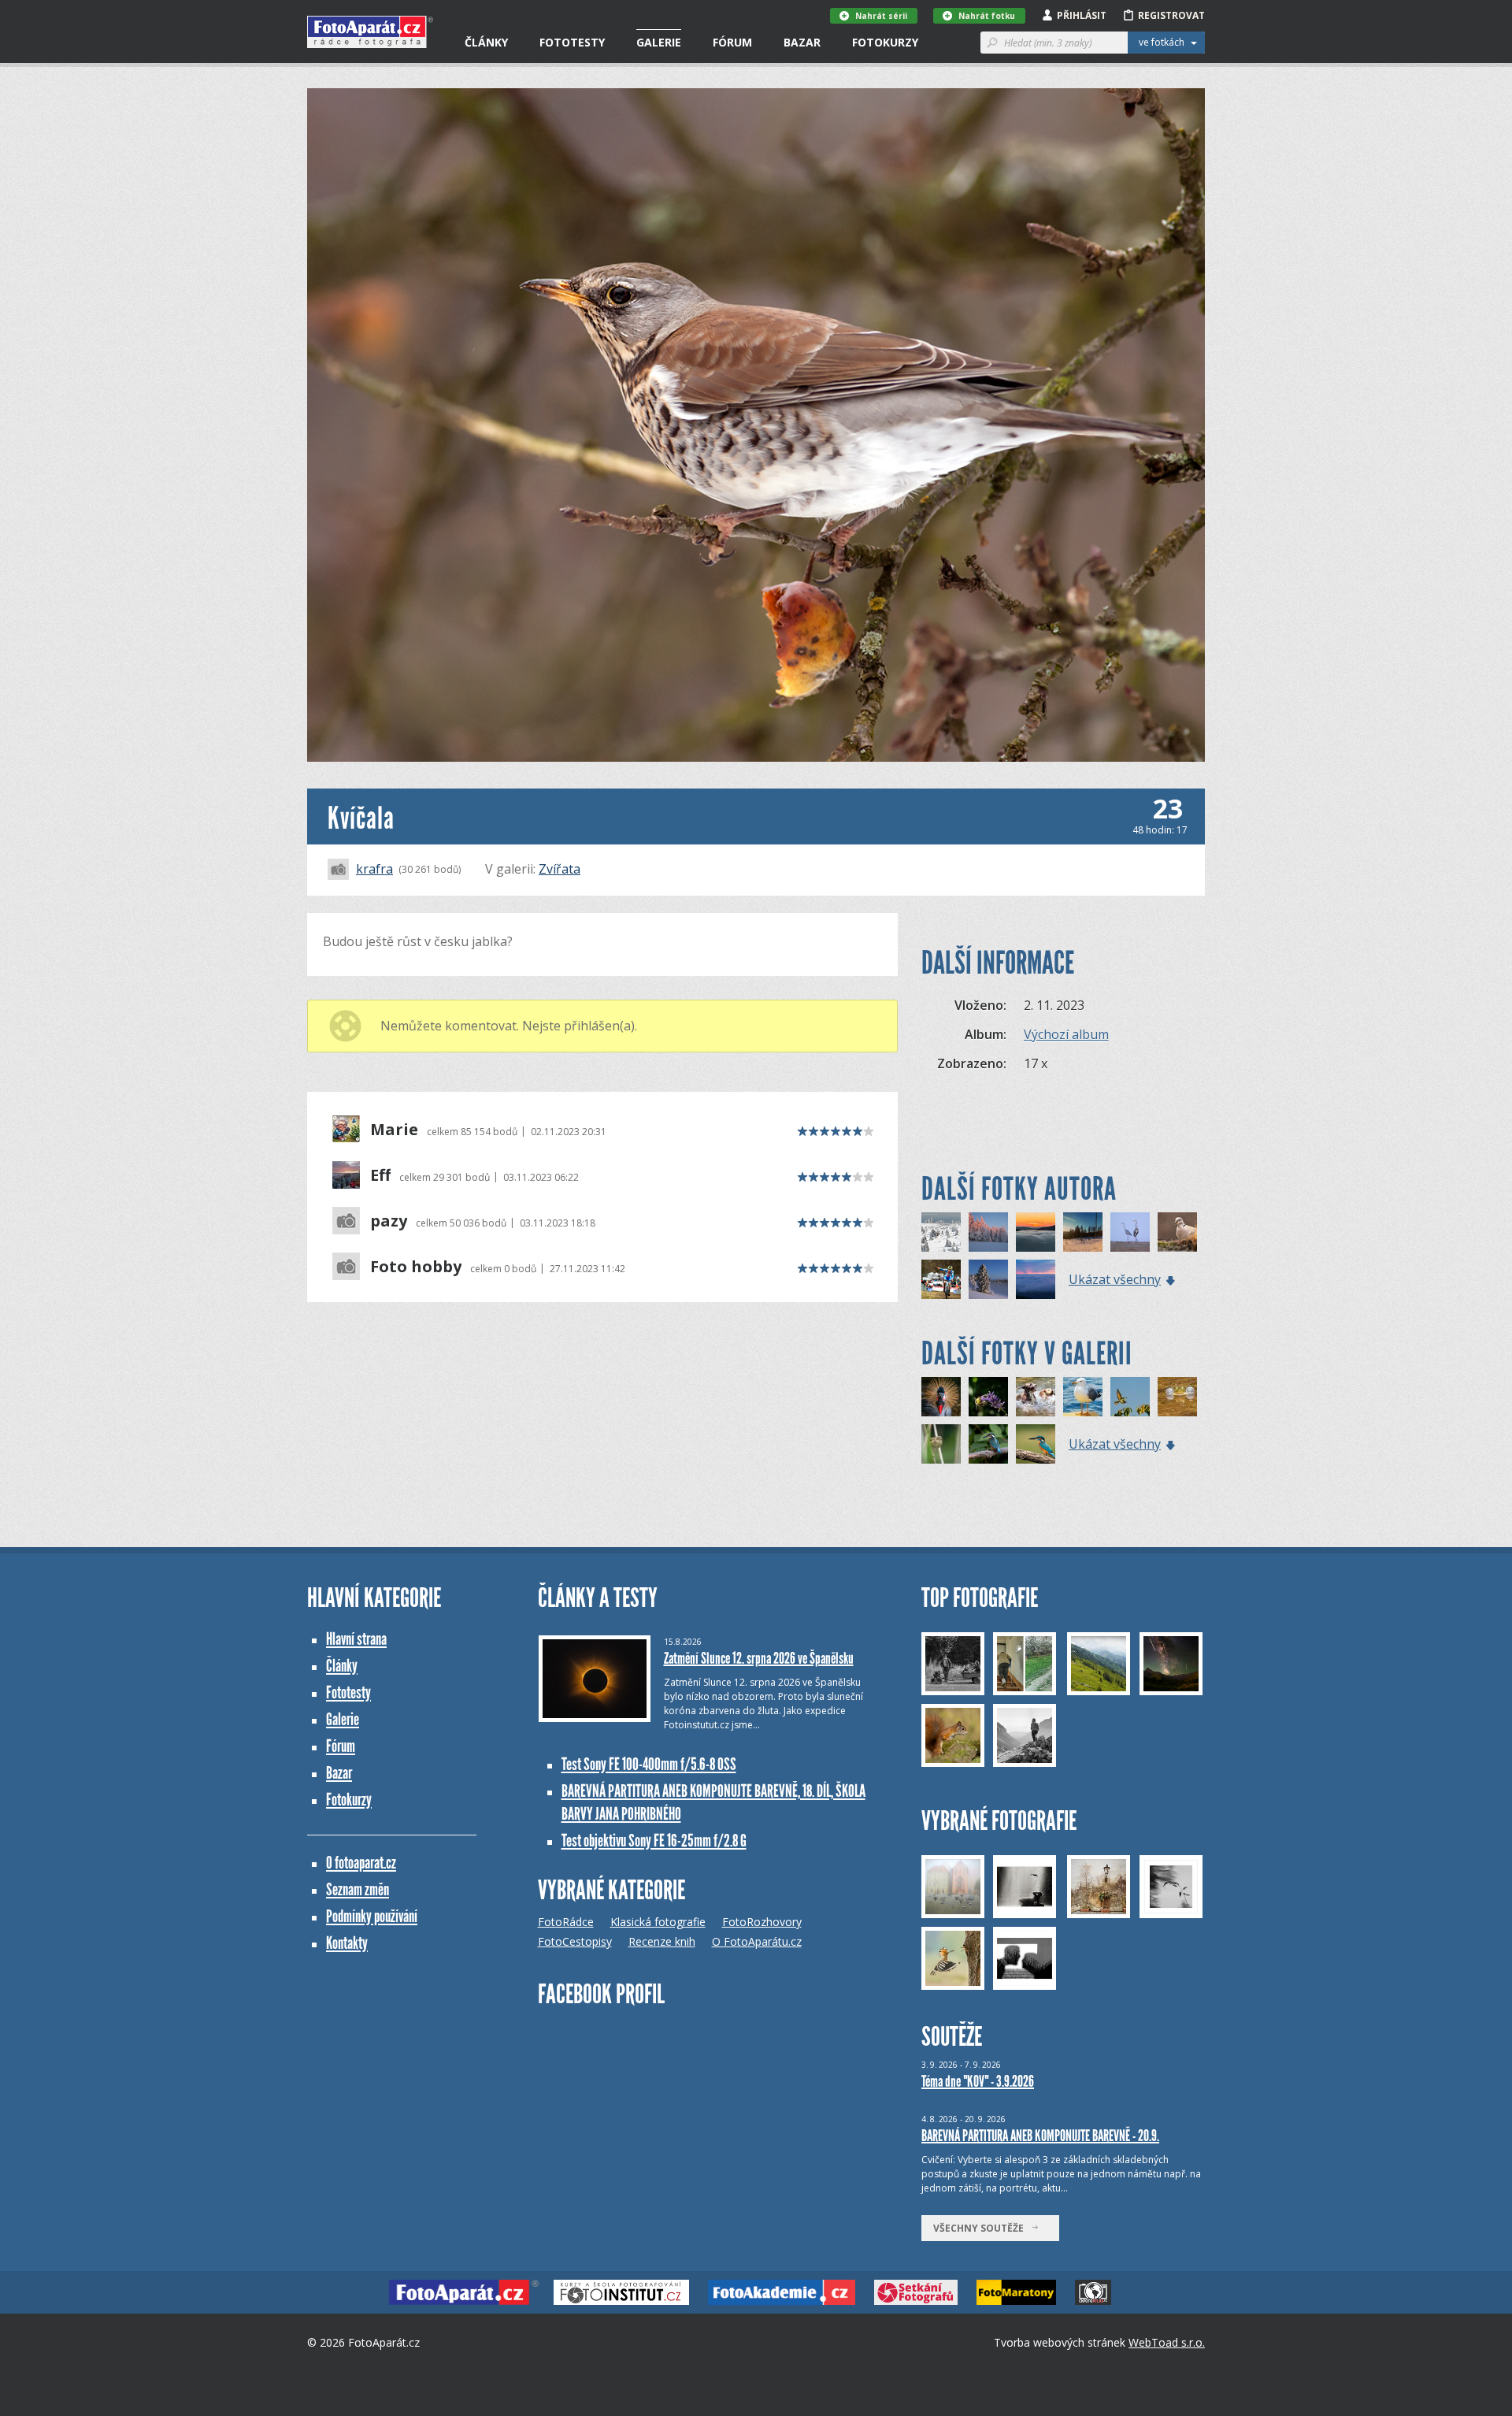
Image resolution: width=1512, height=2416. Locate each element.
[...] (1036, 1397)
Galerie (659, 42)
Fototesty (572, 42)
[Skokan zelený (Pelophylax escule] (1177, 1397)
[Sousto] (1177, 1232)
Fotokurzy (885, 42)
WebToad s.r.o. (1167, 2342)
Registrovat (1171, 15)
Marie (394, 1130)
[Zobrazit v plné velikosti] (756, 425)
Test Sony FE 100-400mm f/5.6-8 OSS (649, 1764)
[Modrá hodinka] (1036, 1232)
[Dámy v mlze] (1130, 1232)
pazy (389, 1221)
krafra (374, 869)
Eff (380, 1175)
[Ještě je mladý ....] (988, 1444)
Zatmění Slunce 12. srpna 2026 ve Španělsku (759, 1658)
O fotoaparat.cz (361, 1863)
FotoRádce (566, 1922)
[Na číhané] (1036, 1444)
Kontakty (347, 1943)
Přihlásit (1082, 15)
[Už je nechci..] (941, 1279)
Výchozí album (1066, 1034)
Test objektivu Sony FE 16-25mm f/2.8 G (654, 1841)
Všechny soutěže (982, 2228)
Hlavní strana (356, 1639)
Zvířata (560, 869)
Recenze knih (662, 1941)
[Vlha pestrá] (1130, 1397)
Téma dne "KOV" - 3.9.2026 (978, 2081)
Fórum (732, 42)
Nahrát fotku (987, 16)
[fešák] (1083, 1397)
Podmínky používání (372, 1916)
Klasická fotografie (658, 1922)
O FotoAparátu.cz (757, 1941)
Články (486, 42)
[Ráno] (1083, 1232)
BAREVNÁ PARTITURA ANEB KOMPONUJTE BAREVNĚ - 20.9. (1040, 2136)
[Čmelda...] (988, 1397)
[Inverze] (988, 1279)
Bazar (802, 42)
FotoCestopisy (575, 1941)
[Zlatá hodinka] (988, 1232)
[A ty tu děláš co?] (941, 1444)
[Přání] (941, 1232)
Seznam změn (358, 1889)
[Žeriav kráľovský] (941, 1397)
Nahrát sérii (881, 16)
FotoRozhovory (762, 1922)
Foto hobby (416, 1267)
